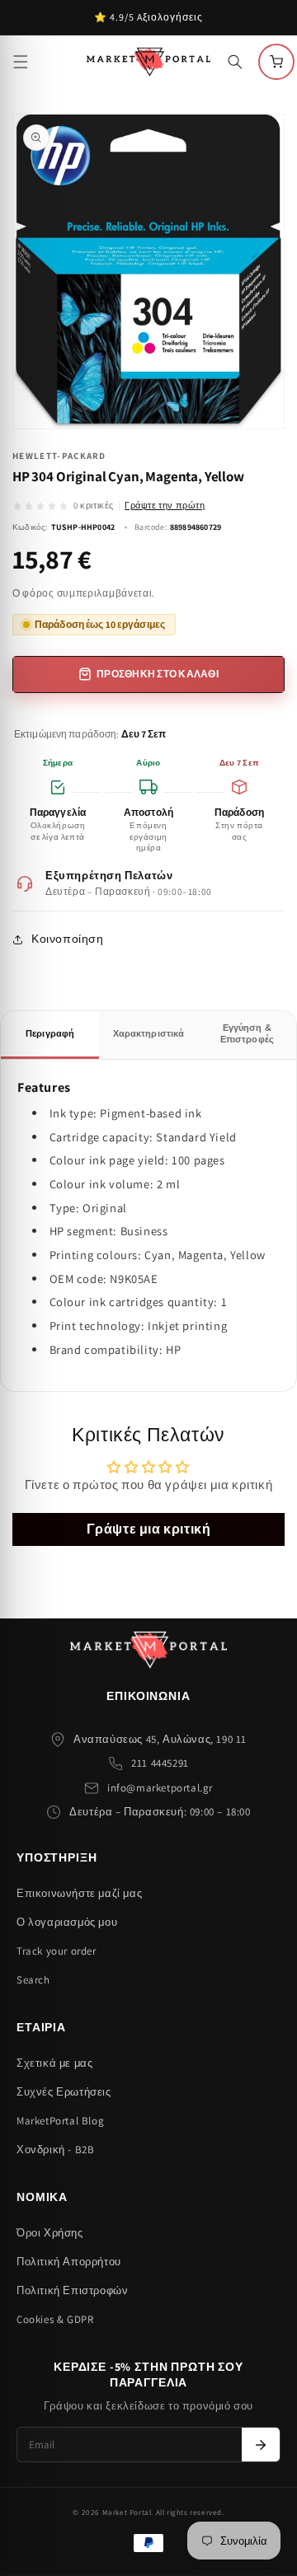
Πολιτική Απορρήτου (69, 2262)
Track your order (57, 1951)
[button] (21, 62)
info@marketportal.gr (160, 1788)
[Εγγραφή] (261, 2445)
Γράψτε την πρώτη (165, 505)
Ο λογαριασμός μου (67, 1922)
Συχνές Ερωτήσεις (64, 2092)
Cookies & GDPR (55, 2319)
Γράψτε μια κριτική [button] (149, 1529)
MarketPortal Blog (60, 2121)
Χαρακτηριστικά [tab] (149, 1033)
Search (33, 1980)
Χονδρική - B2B (55, 2150)
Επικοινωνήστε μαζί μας (79, 1893)
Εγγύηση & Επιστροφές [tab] (247, 1033)
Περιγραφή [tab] (50, 1033)
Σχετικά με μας (54, 2063)
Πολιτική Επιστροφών (72, 2290)
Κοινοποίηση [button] (68, 939)
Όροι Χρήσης (50, 2233)
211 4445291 (160, 1763)
